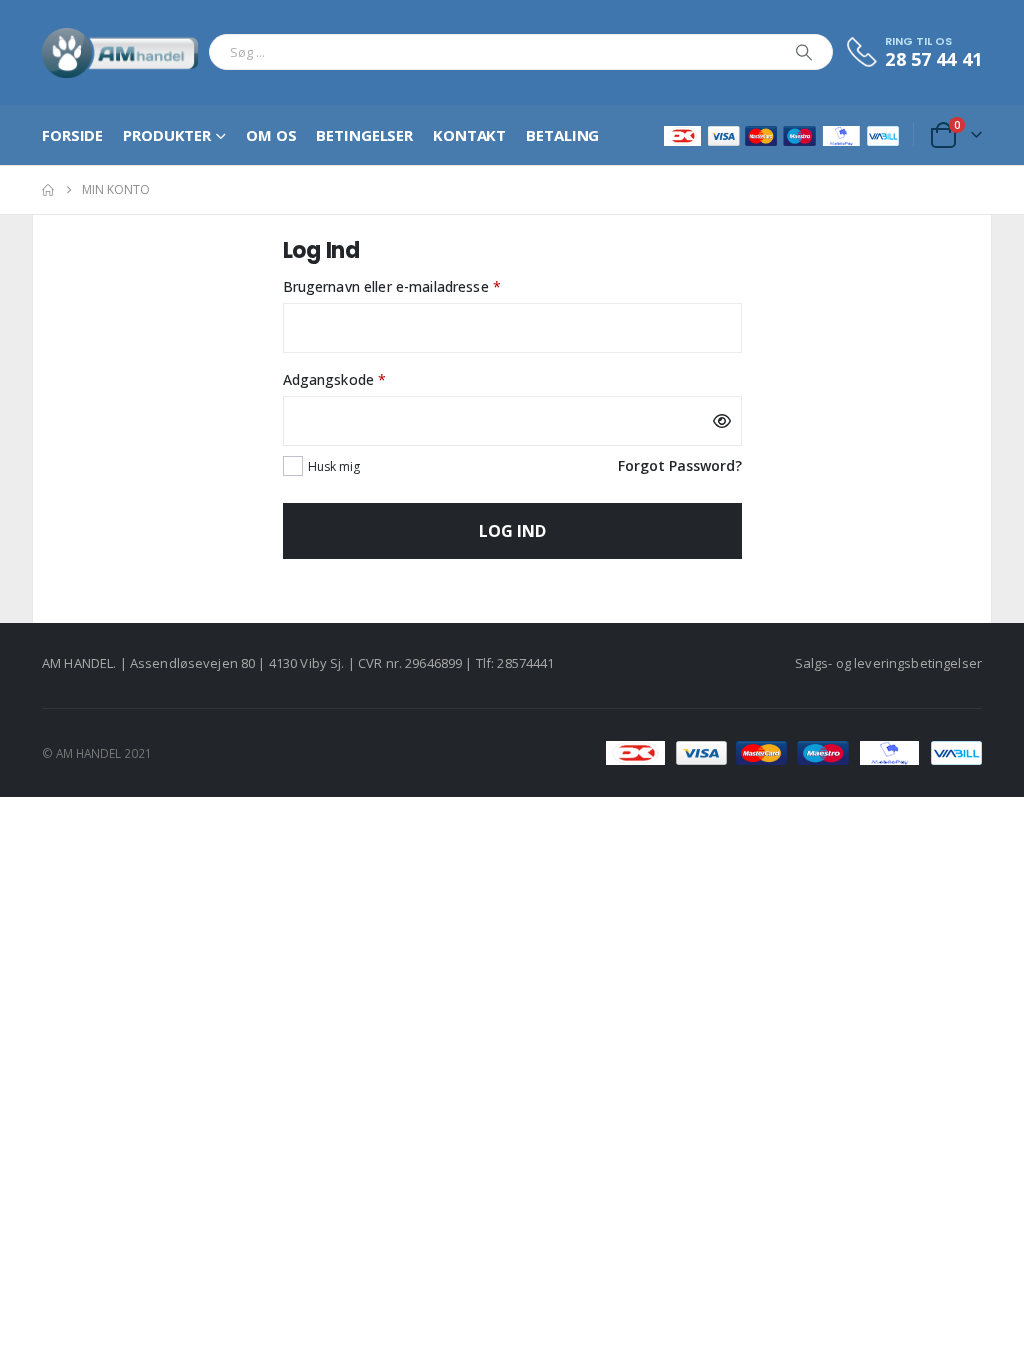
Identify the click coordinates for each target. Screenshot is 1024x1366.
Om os (271, 135)
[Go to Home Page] (48, 190)
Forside (72, 135)
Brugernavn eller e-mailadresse (424, 286)
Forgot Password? (680, 465)
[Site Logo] (120, 52)
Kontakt (469, 135)
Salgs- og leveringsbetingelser (888, 663)
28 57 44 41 (933, 59)
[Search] (804, 52)
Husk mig (334, 466)
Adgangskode (366, 379)
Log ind (512, 531)
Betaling (562, 135)
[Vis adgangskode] (722, 421)
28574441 (525, 663)
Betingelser (364, 135)
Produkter (167, 135)
